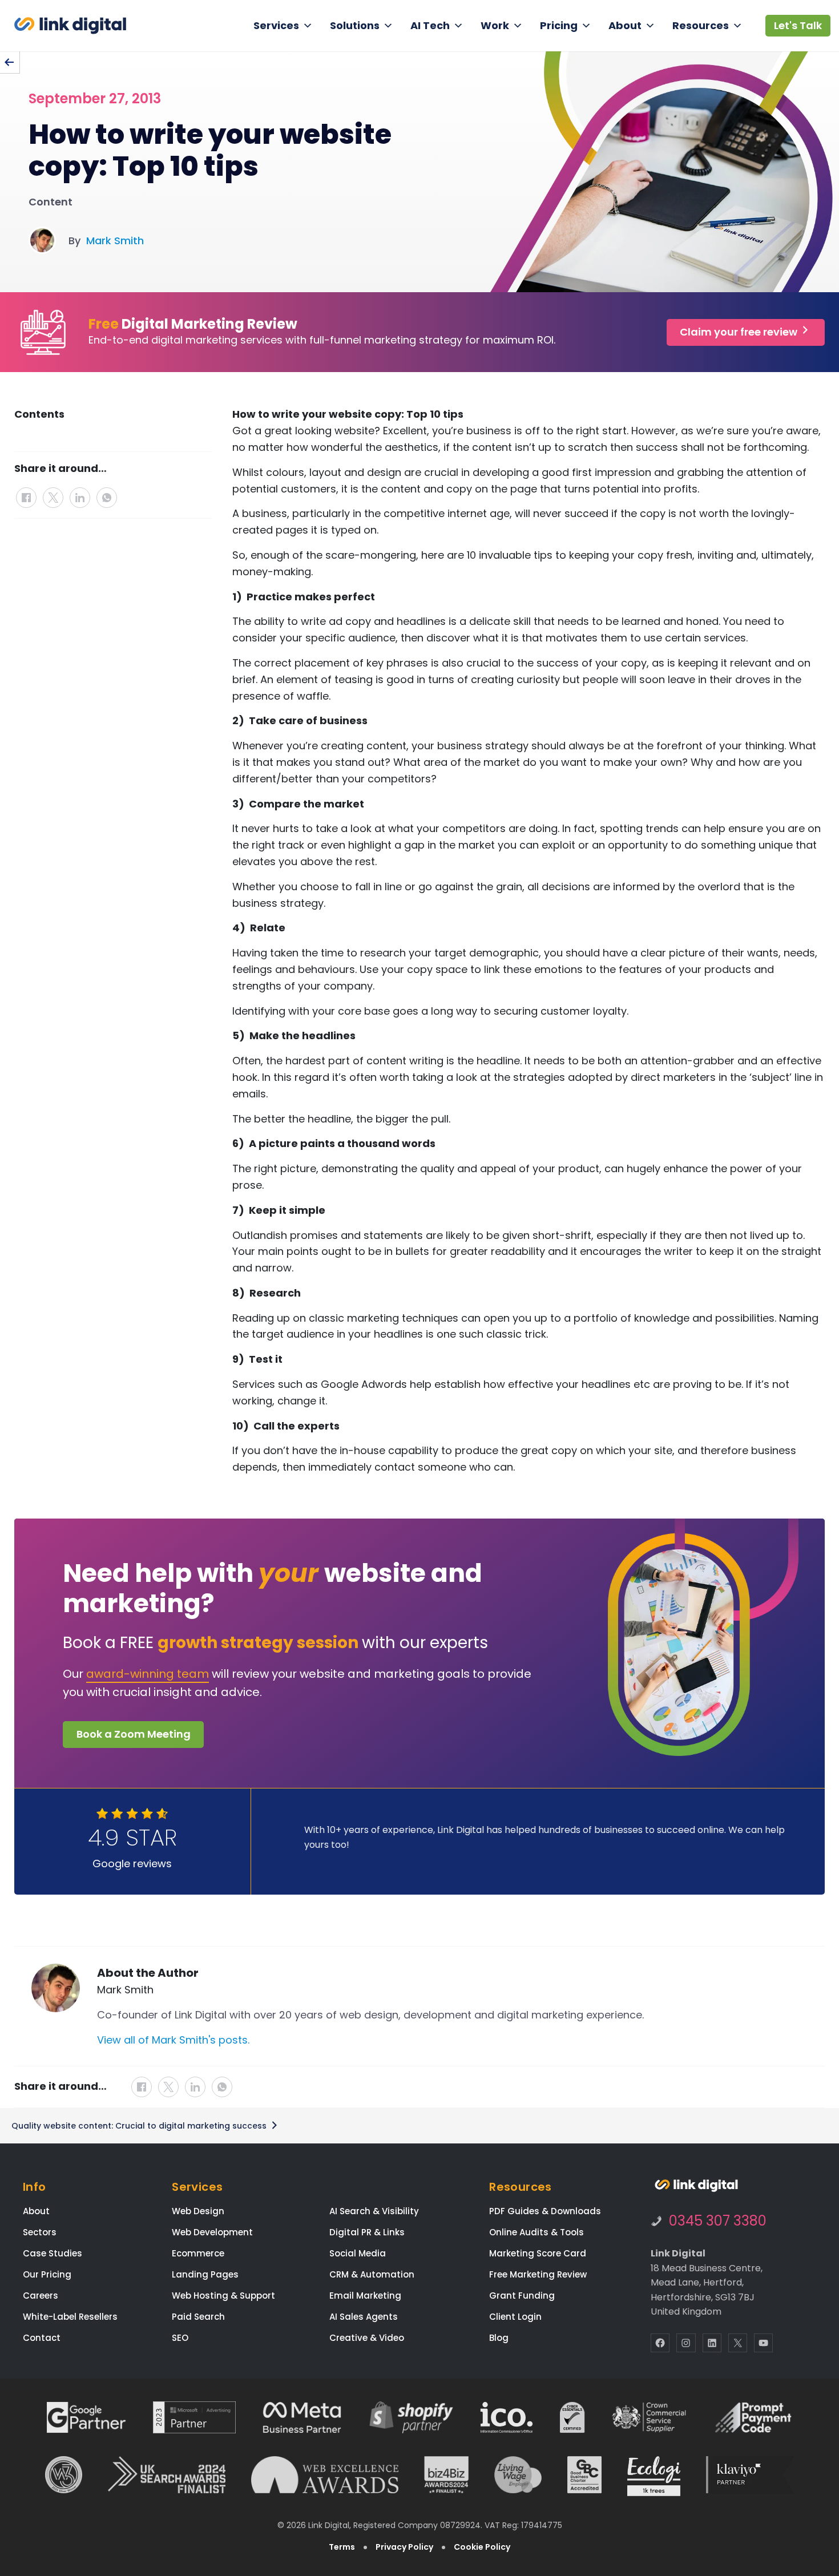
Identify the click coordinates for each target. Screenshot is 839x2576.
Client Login (515, 2317)
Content (51, 202)
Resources (701, 25)
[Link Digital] (70, 26)
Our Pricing (47, 2274)
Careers (41, 2296)
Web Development (212, 2232)
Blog (499, 2338)
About (625, 25)
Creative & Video (367, 2338)
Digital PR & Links (367, 2232)
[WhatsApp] (107, 493)
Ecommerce (198, 2253)
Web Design (198, 2211)
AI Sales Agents (364, 2317)
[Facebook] (28, 493)
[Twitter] (55, 493)
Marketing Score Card (538, 2253)
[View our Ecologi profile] (654, 2476)
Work (495, 25)
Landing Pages (205, 2274)
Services (276, 25)
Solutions (355, 25)
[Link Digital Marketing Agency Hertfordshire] (696, 2186)
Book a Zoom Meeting (134, 1734)
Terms (342, 2547)
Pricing (559, 25)
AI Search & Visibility (374, 2211)
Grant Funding (522, 2296)
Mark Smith (115, 241)
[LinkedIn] (81, 493)
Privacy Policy (404, 2547)
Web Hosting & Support (223, 2296)
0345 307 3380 (718, 2221)
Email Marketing (365, 2296)
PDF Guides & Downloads (545, 2211)
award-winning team (148, 1674)
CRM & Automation (372, 2274)
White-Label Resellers (70, 2317)
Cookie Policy (482, 2547)
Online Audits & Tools (537, 2232)
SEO (180, 2338)
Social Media (358, 2253)
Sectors (40, 2232)
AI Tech (430, 25)
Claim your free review (740, 332)
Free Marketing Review (538, 2274)
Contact (42, 2338)
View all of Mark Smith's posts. (173, 2040)
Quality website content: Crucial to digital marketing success (140, 2126)
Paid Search (198, 2317)
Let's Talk (798, 25)
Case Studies (53, 2253)
